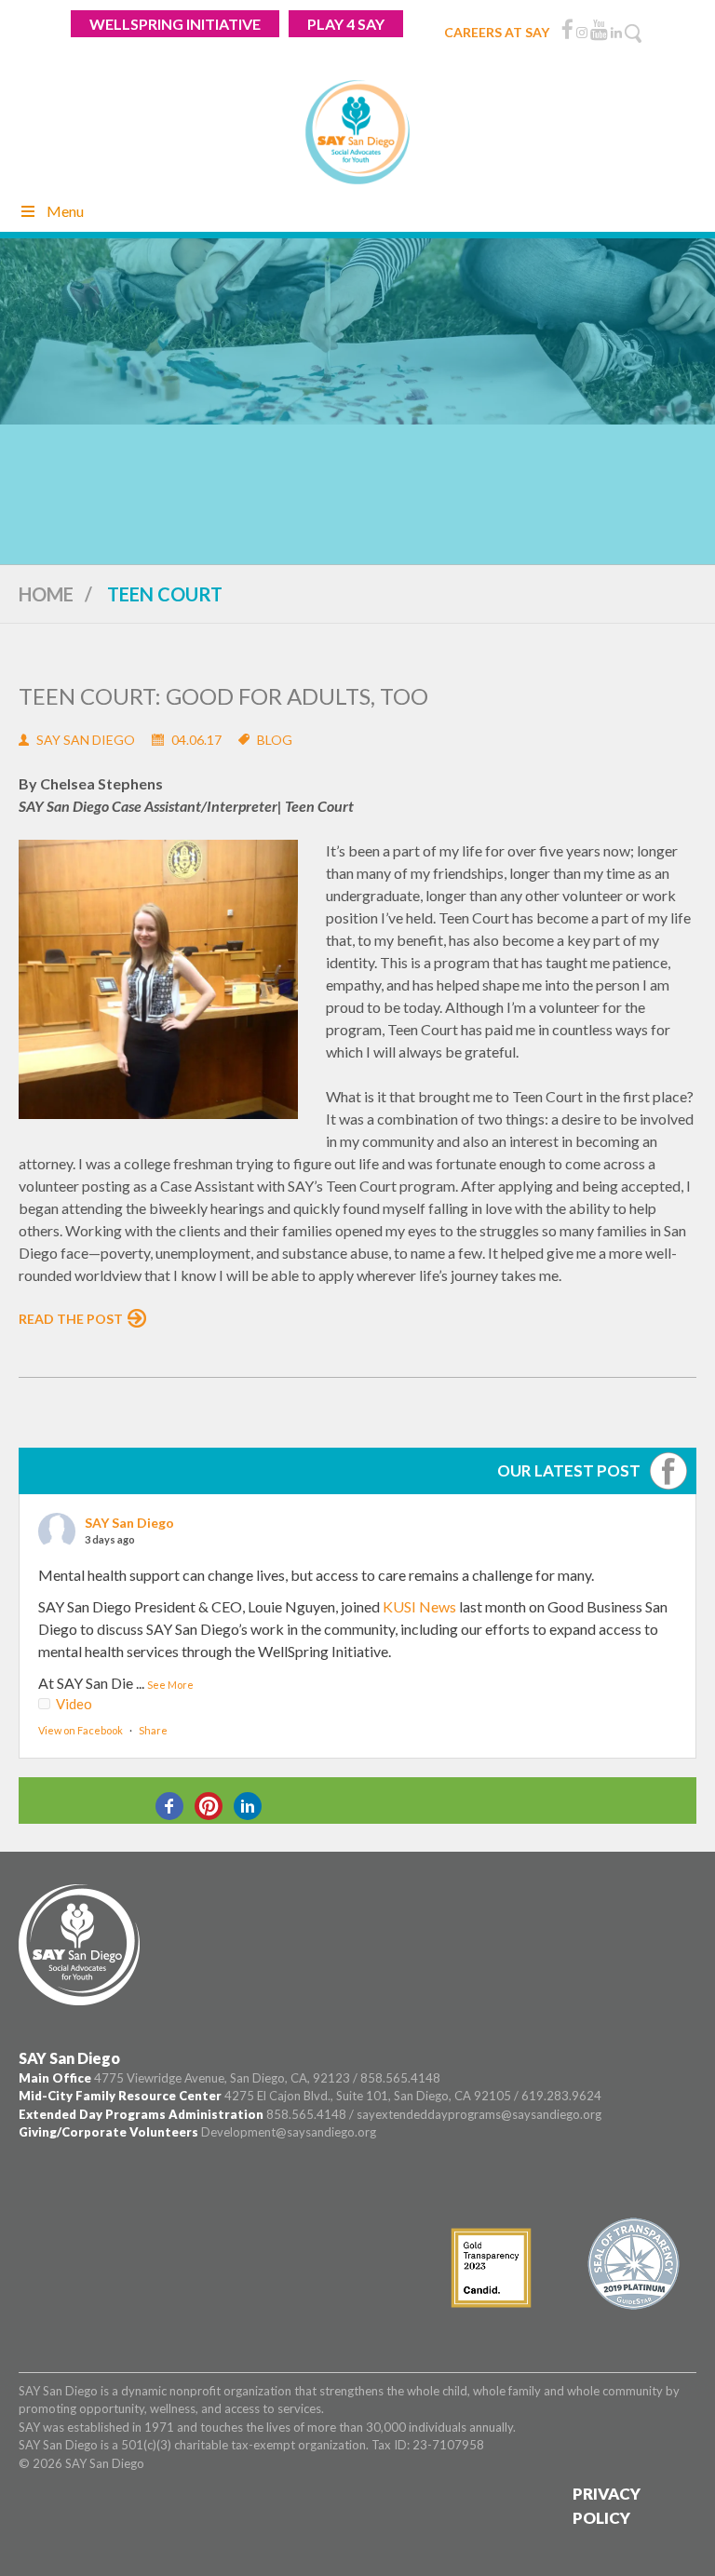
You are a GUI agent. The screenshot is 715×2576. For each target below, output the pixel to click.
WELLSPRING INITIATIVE (175, 24)
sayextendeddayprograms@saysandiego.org (479, 2114)
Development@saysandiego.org (289, 2132)
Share (153, 1730)
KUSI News (419, 1606)
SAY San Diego (129, 1523)
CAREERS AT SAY (497, 32)
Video (74, 1704)
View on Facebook (81, 1730)
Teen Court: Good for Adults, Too (223, 696)
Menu (65, 211)
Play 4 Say (346, 24)
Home (46, 594)
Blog (275, 740)
